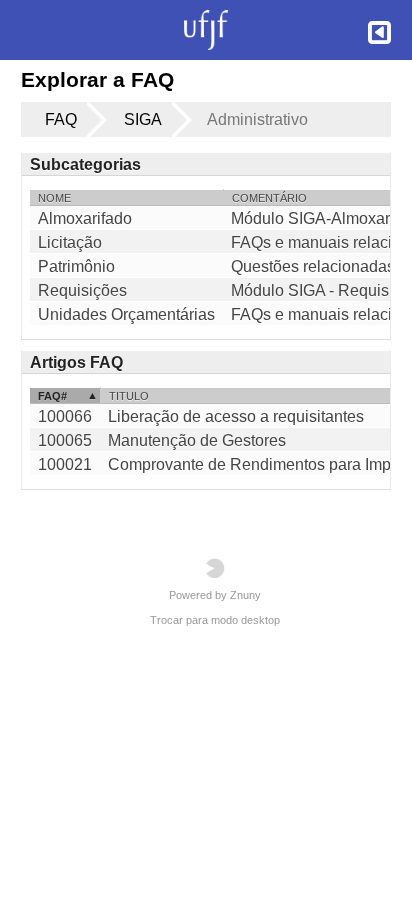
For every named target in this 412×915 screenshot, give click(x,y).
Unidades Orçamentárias (126, 315)
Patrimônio (76, 267)
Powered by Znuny (215, 595)
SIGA (143, 119)
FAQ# (52, 396)
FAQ (61, 119)
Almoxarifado (85, 219)
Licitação (70, 243)
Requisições (82, 291)
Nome (54, 198)
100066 (65, 416)
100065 (65, 440)
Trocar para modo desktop (215, 620)
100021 (65, 464)
